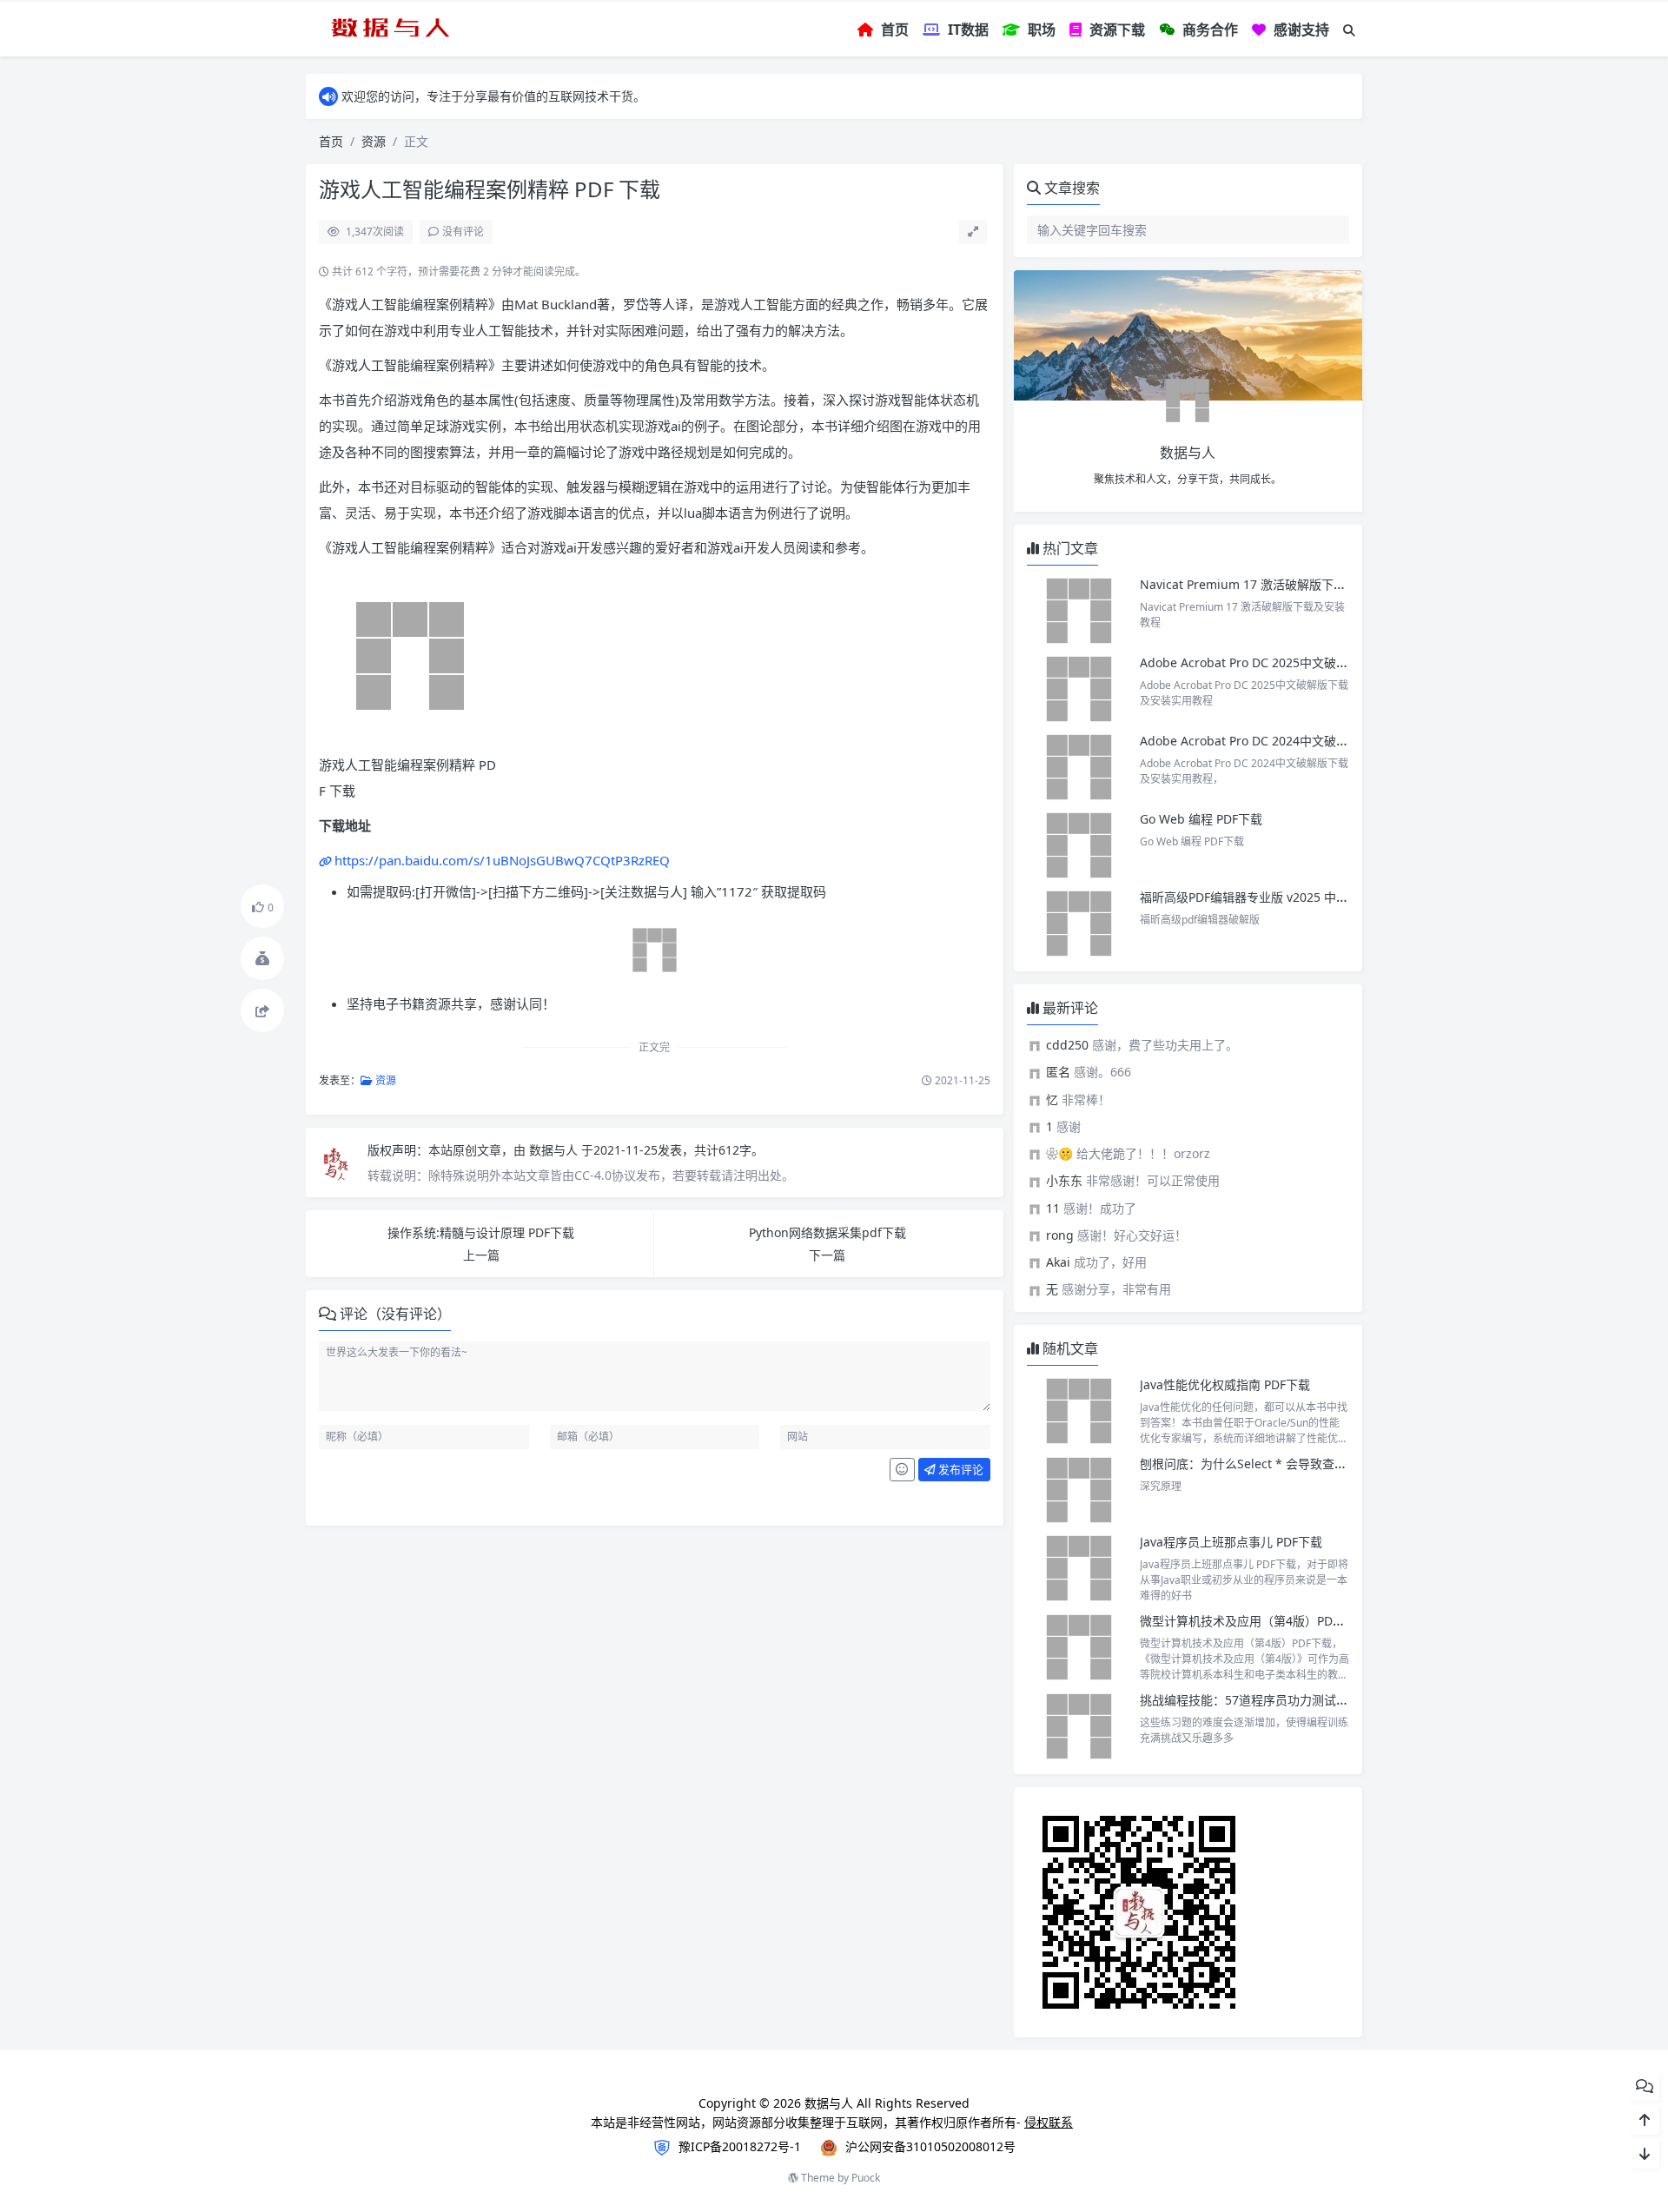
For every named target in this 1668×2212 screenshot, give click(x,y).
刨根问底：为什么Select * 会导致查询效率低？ (1268, 1464)
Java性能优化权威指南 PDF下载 (1225, 1384)
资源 (374, 141)
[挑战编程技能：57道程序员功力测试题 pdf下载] (1079, 1726)
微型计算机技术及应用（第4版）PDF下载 (1251, 1621)
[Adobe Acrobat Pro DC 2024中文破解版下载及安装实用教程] (1079, 767)
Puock (866, 2178)
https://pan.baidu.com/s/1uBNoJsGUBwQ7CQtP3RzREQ (502, 860)
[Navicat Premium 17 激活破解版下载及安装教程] (1079, 611)
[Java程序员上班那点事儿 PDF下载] (1079, 1568)
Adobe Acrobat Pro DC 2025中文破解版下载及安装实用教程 (1305, 662)
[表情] (902, 1470)
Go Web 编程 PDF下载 (1201, 819)
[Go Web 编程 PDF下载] (1079, 845)
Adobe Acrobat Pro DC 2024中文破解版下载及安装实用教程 (1305, 741)
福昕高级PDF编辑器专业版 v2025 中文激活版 (1262, 897)
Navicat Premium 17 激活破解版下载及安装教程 (1275, 584)
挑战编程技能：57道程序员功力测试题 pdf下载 (1268, 1700)
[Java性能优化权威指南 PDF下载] (1079, 1411)
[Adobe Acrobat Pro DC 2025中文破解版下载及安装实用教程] (1079, 689)
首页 (331, 141)
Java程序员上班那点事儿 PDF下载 (1231, 1542)
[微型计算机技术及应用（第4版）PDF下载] (1079, 1647)
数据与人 (555, 1150)
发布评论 (960, 1469)
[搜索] (1349, 30)
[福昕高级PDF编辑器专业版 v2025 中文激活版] (1079, 924)
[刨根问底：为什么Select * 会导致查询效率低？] (1079, 1490)
